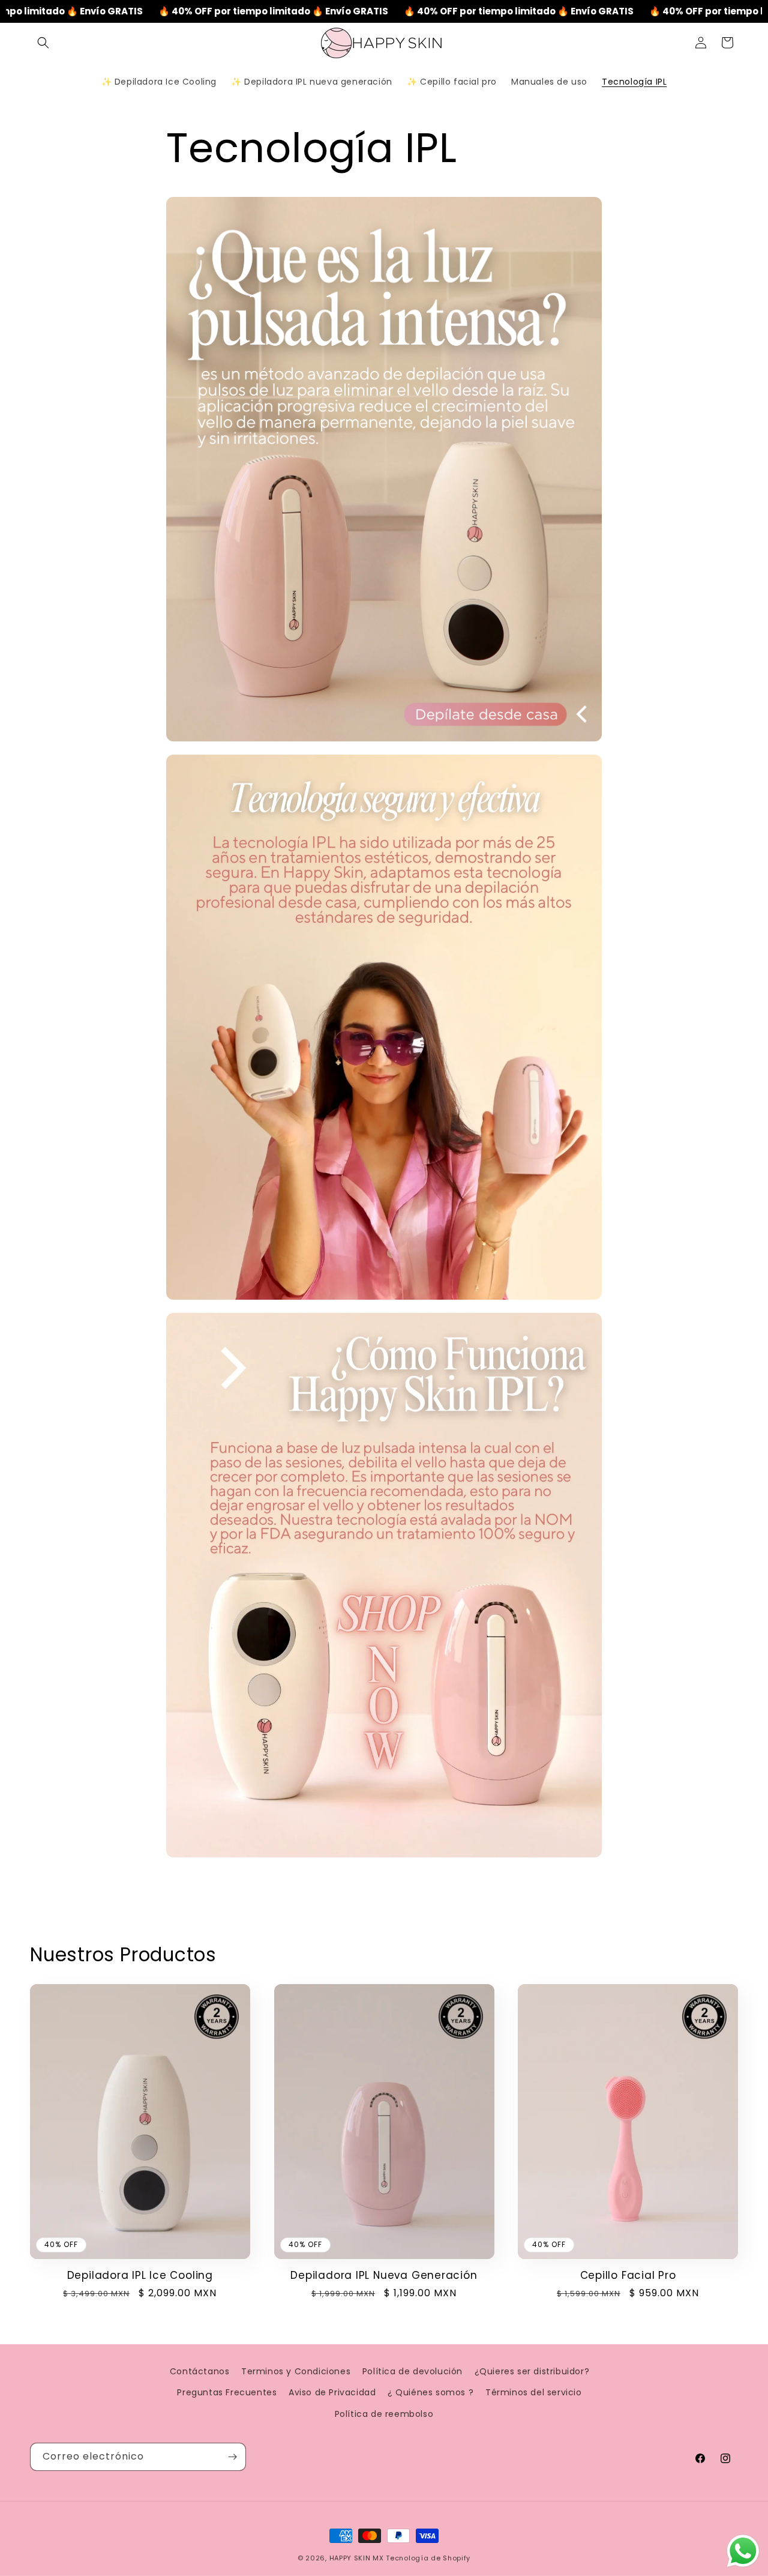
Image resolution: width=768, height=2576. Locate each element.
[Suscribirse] (232, 2457)
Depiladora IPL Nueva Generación (384, 2276)
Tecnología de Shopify (428, 2558)
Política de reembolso (384, 2414)
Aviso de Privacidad (332, 2392)
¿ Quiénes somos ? (430, 2392)
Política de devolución (412, 2371)
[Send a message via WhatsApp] (743, 2551)
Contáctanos (200, 2371)
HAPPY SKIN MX (357, 2558)
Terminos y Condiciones (296, 2371)
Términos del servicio (534, 2392)
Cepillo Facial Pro (628, 2276)
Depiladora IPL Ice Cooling (140, 2276)
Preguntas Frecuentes (227, 2392)
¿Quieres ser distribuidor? (532, 2371)
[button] (43, 43)
